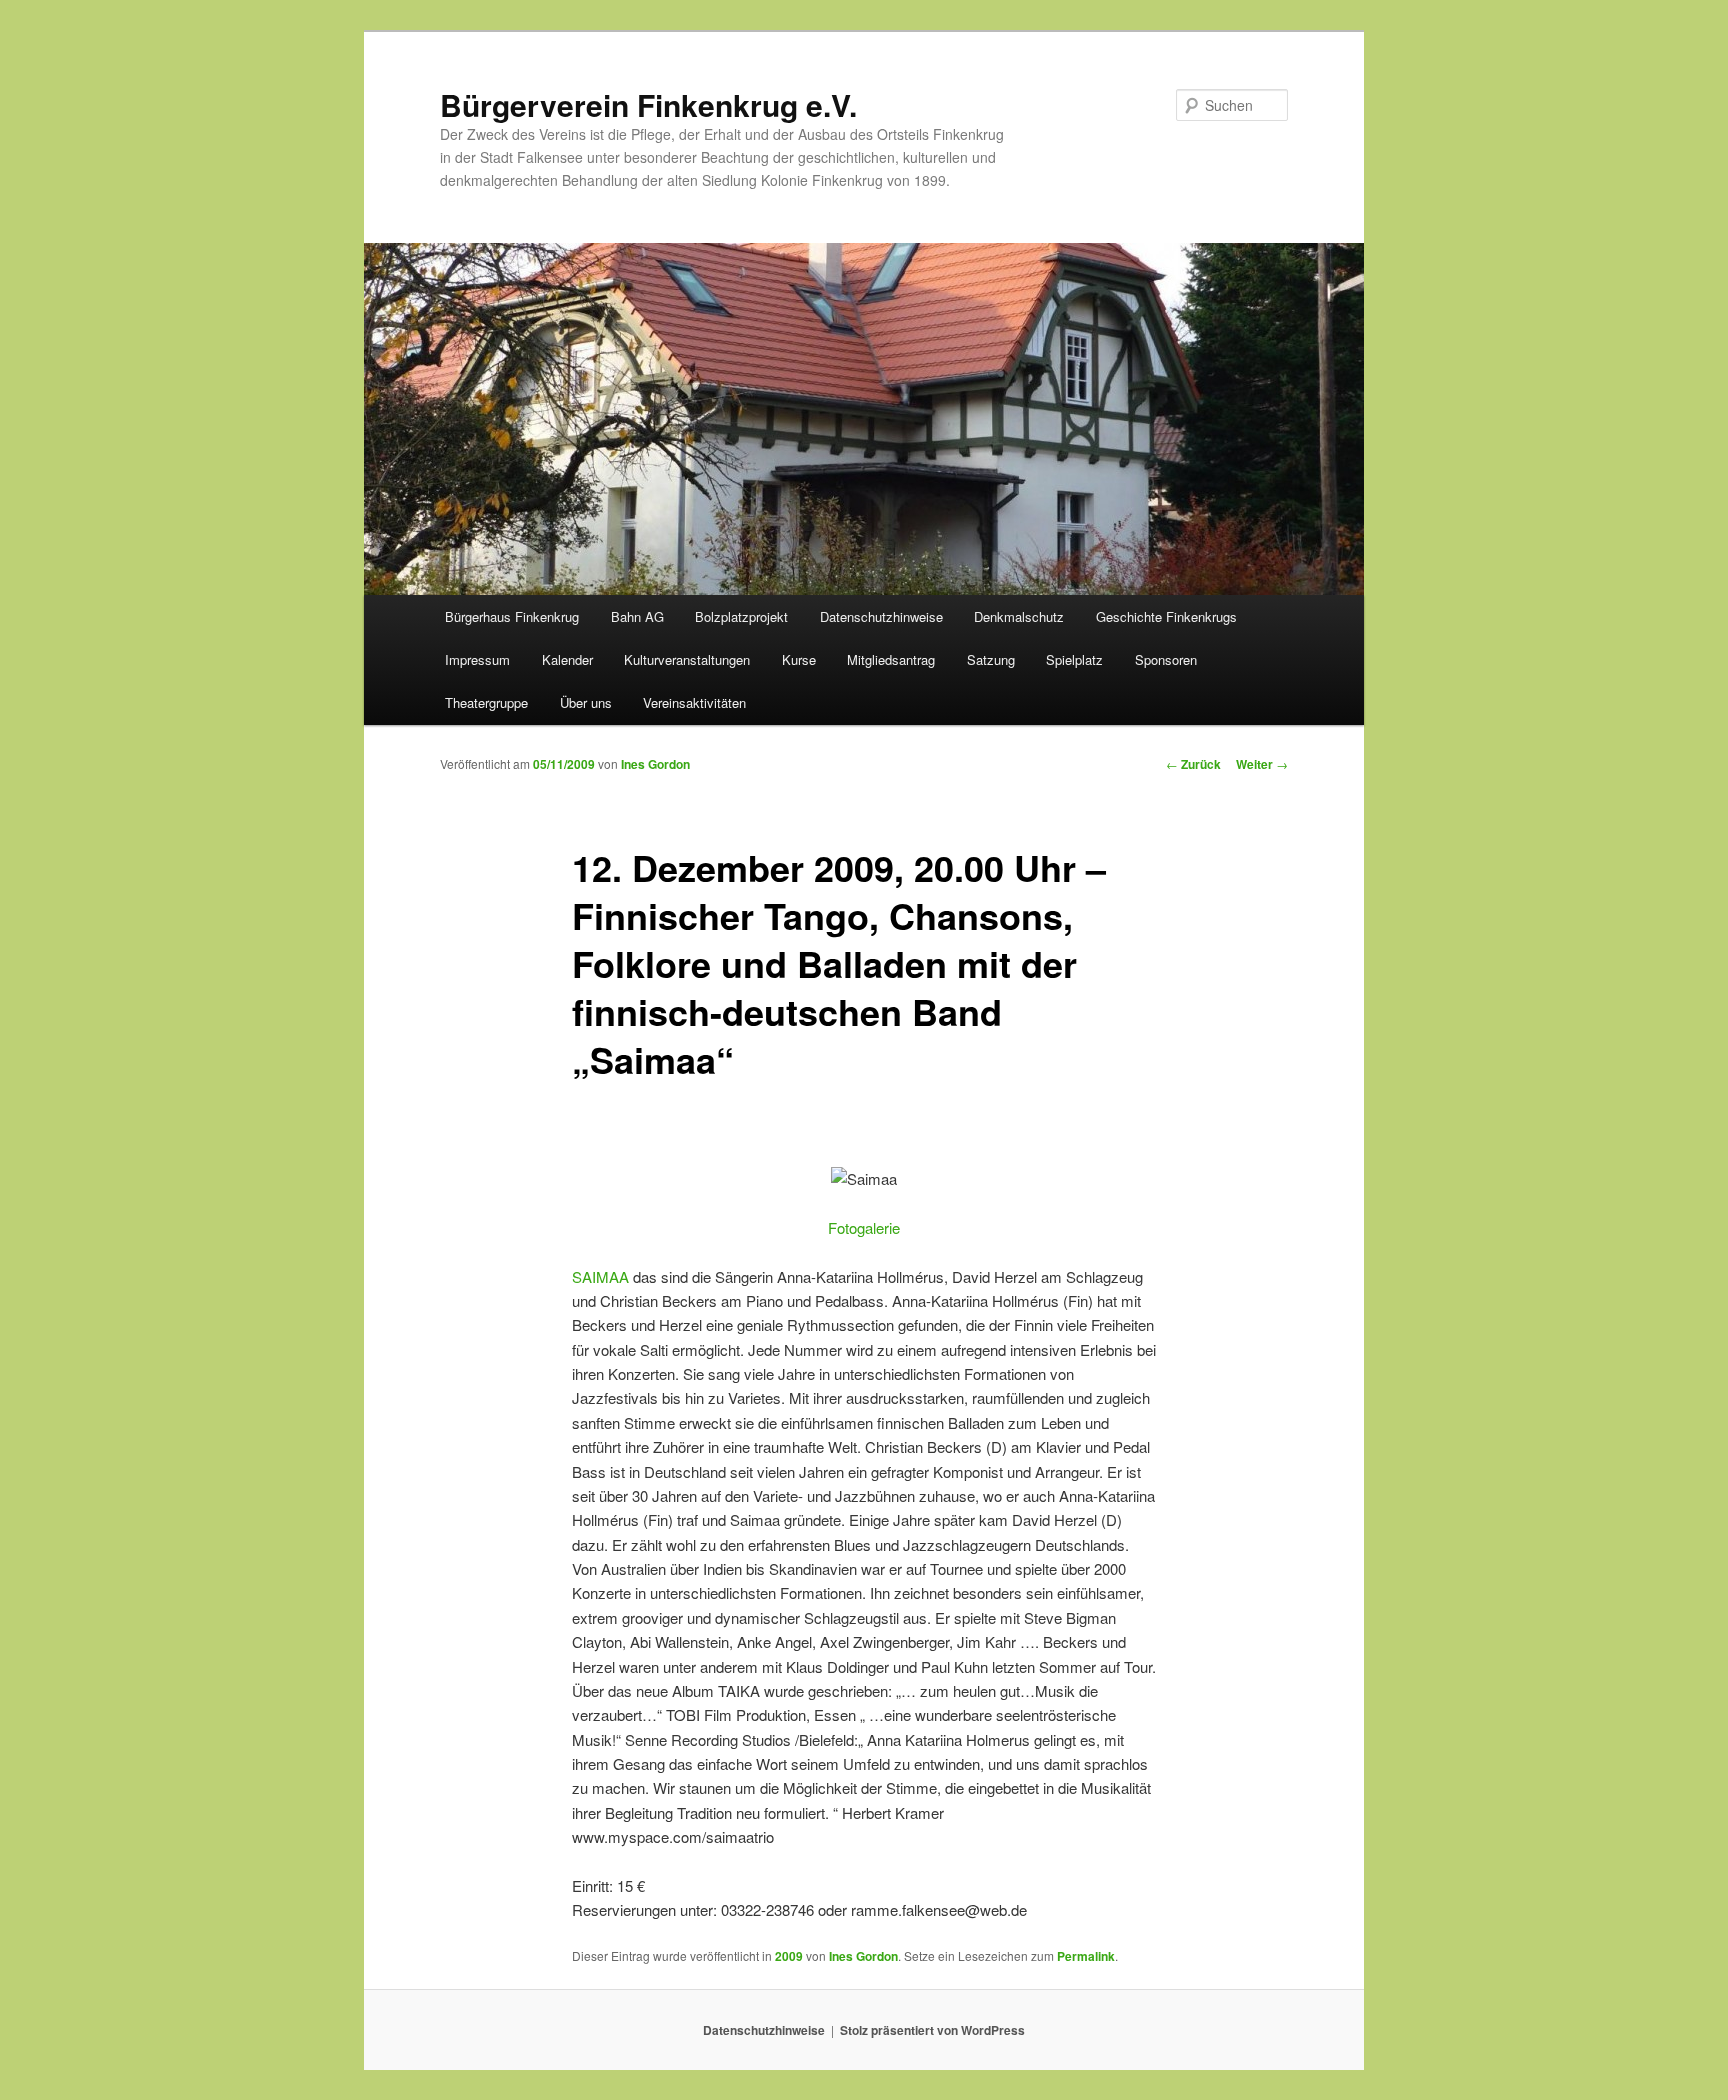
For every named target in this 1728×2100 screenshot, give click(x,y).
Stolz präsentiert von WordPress (932, 2030)
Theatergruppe (486, 702)
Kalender (567, 659)
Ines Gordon (655, 764)
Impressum (477, 659)
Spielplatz (1074, 659)
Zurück (1193, 764)
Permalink (1086, 1956)
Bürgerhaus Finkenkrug (512, 616)
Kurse (799, 659)
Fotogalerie (864, 1227)
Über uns (586, 702)
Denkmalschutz (1019, 616)
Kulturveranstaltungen (687, 659)
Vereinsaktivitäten (694, 702)
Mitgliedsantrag (891, 659)
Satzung (991, 659)
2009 (789, 1956)
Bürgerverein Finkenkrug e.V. (648, 104)
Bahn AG (637, 616)
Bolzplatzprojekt (741, 616)
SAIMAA (600, 1276)
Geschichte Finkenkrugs (1166, 616)
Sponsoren (1166, 659)
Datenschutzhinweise (881, 616)
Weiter (1262, 764)
